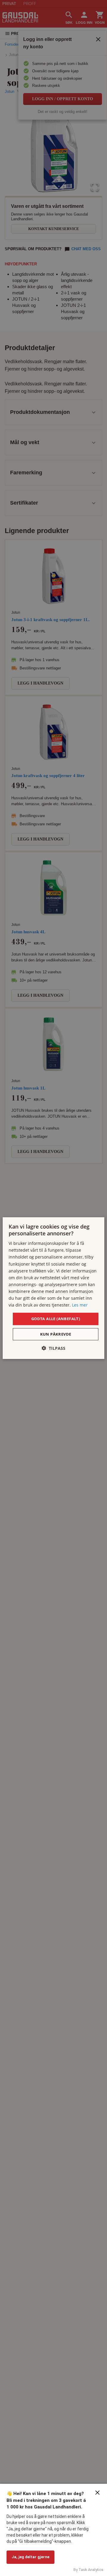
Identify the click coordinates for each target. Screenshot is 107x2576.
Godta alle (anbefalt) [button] (56, 1319)
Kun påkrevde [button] (56, 1334)
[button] (53, 1348)
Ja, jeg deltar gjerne (30, 2557)
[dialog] (53, 1288)
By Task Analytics (88, 2570)
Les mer (80, 1305)
